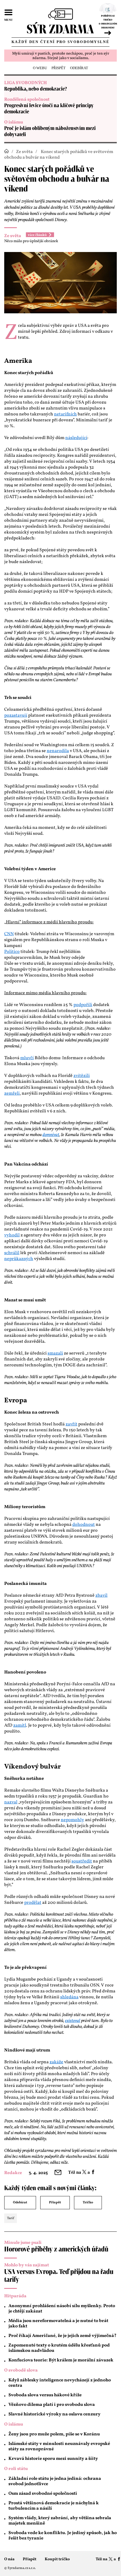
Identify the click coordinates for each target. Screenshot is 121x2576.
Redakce (13, 2173)
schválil (12, 1253)
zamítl (20, 1725)
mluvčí (27, 1058)
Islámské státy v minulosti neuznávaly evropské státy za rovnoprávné (59, 2446)
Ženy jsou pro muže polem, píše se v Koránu (54, 2434)
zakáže (56, 2062)
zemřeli (12, 1094)
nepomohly (72, 1820)
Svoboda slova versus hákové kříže (45, 2395)
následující (76, 438)
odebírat (79, 68)
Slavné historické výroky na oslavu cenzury (54, 2414)
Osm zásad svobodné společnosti (43, 2494)
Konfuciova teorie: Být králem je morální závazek (61, 2360)
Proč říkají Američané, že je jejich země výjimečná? (62, 2336)
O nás (9, 2559)
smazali (55, 1353)
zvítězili (82, 1076)
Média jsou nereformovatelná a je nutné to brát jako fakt (58, 2324)
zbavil (101, 1596)
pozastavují (16, 716)
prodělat (33, 1903)
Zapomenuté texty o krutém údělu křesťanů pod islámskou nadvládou (59, 2348)
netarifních (65, 414)
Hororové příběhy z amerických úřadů (56, 2249)
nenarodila (58, 751)
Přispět (55, 2202)
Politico (12, 952)
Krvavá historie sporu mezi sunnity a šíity (53, 2459)
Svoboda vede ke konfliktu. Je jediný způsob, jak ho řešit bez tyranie (63, 2536)
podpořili (83, 1005)
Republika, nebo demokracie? (36, 89)
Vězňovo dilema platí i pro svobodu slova (52, 2405)
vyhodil (12, 1235)
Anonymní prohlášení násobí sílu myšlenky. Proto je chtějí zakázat (62, 2309)
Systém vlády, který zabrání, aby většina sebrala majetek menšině (60, 2521)
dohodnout (84, 1525)
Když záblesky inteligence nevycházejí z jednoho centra (60, 2383)
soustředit (82, 1861)
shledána (69, 1997)
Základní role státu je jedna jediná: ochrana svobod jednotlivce (55, 2481)
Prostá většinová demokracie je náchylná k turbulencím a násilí (54, 2506)
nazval (11, 1802)
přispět (59, 68)
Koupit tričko (57, 2559)
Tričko (88, 2202)
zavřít (71, 1424)
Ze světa (24, 152)
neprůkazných (19, 1259)
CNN (9, 934)
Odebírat (20, 2202)
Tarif (11, 2218)
